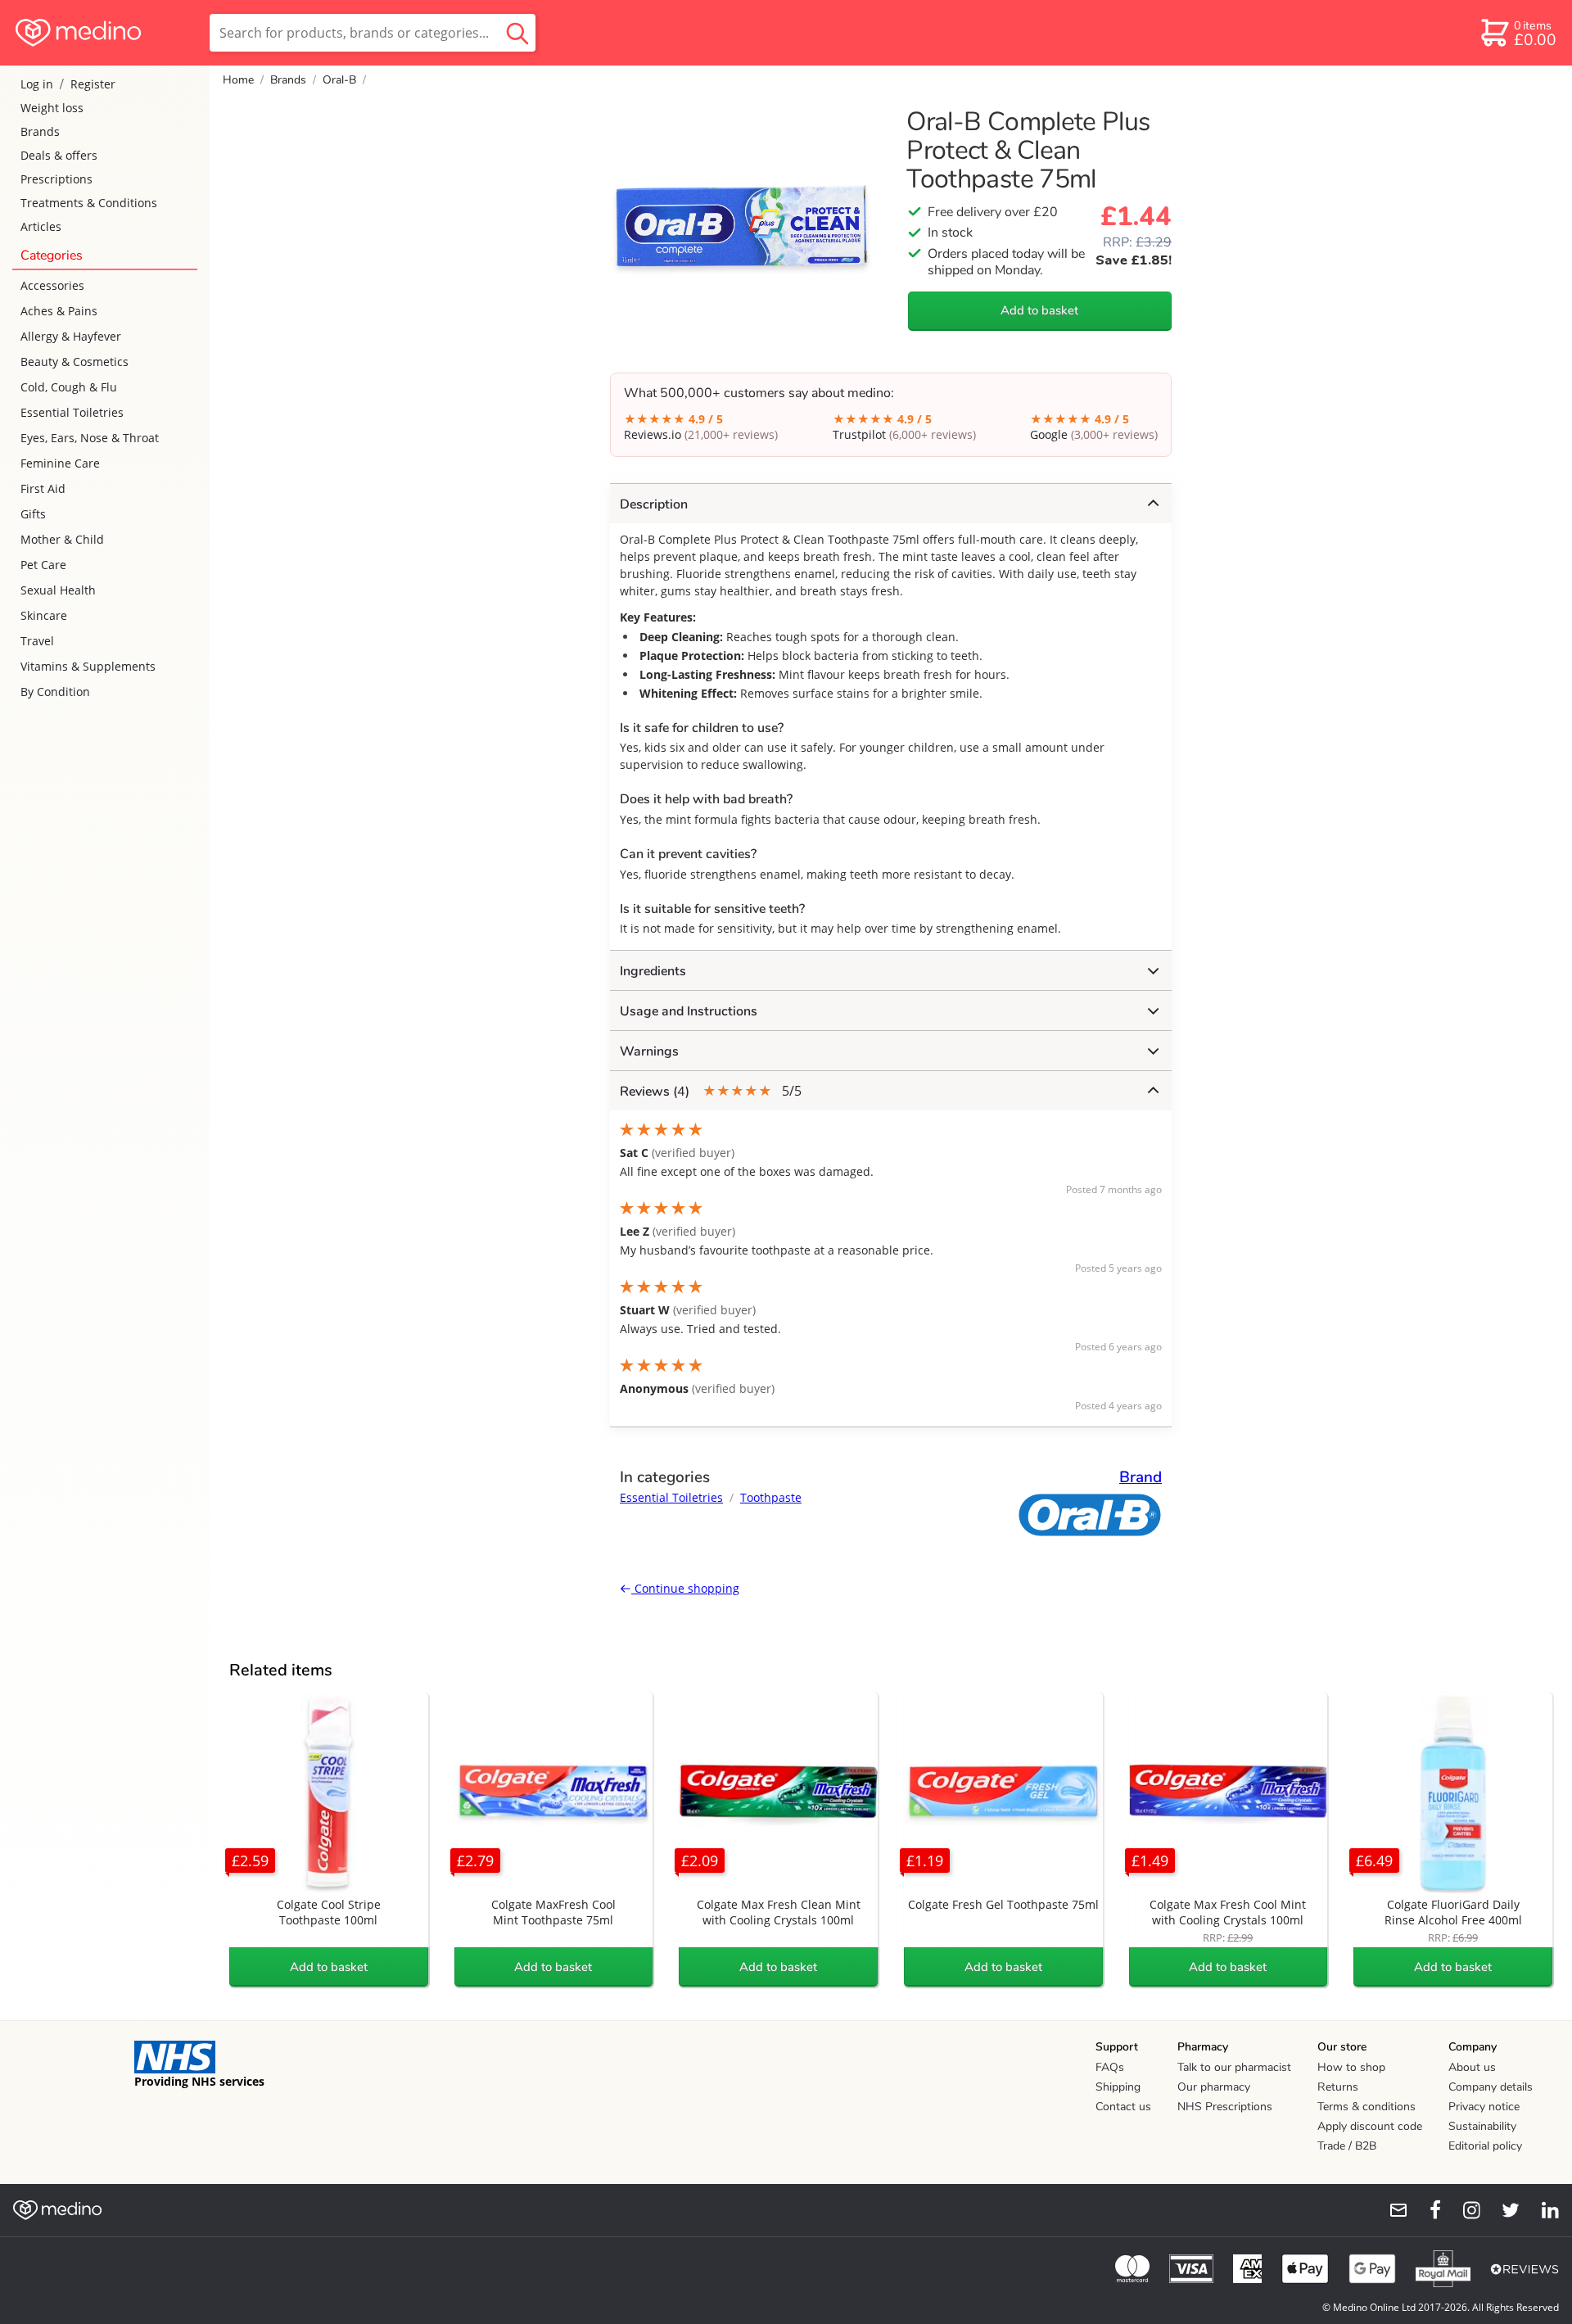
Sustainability (1482, 2126)
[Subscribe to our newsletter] (1392, 2210)
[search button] (517, 33)
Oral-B (339, 80)
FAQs (1110, 2067)
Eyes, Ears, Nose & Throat (90, 438)
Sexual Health (58, 590)
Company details (1491, 2087)
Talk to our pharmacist (1234, 2067)
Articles (41, 226)
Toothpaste (771, 1497)
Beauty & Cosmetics (75, 362)
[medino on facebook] (1425, 2210)
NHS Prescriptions (1225, 2107)
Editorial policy (1485, 2146)
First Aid (43, 488)
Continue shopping (685, 1588)
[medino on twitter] (1503, 2210)
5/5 (711, 1091)
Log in (37, 84)
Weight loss (52, 108)
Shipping (1118, 2087)
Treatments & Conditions (89, 203)
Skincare (44, 615)
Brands (40, 131)
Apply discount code (1370, 2126)
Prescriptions (56, 179)
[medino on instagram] (1464, 2210)
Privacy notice (1484, 2107)
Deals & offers (59, 155)
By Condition (55, 692)
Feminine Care (60, 463)
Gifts (33, 514)
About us (1472, 2067)
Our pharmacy (1214, 2087)
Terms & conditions (1366, 2107)
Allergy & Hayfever (71, 336)
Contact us (1123, 2107)
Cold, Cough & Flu (69, 387)
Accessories (52, 285)
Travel (37, 641)
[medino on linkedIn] (1543, 2210)
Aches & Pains (59, 311)
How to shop (1351, 2067)
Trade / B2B (1347, 2146)
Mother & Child (62, 539)
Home (238, 80)
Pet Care (43, 565)
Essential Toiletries (72, 412)
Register (93, 84)
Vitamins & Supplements (88, 666)
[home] (104, 33)
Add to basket (1039, 310)
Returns (1338, 2087)
